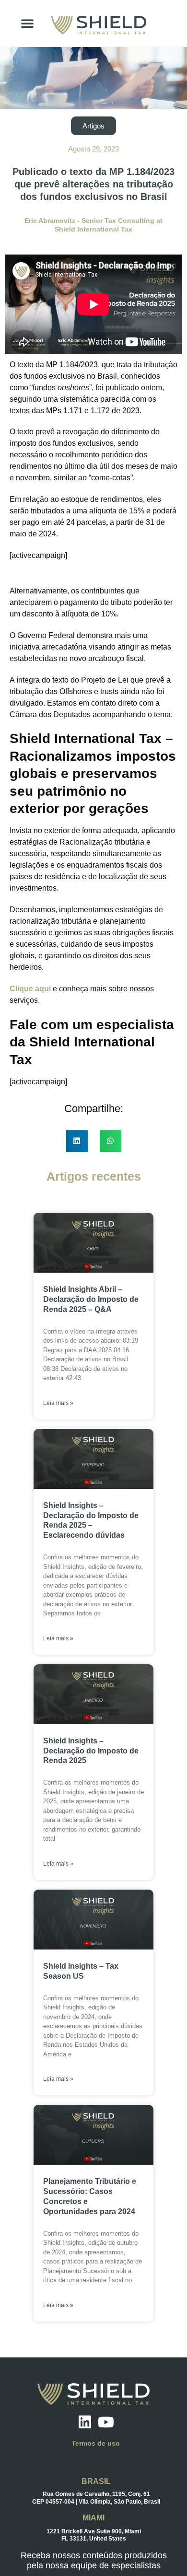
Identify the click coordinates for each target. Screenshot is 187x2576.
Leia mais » (58, 1403)
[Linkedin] (85, 2422)
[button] (27, 23)
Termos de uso (96, 2443)
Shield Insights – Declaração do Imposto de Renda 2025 (91, 1751)
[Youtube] (106, 2422)
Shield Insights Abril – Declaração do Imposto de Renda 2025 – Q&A (91, 1299)
